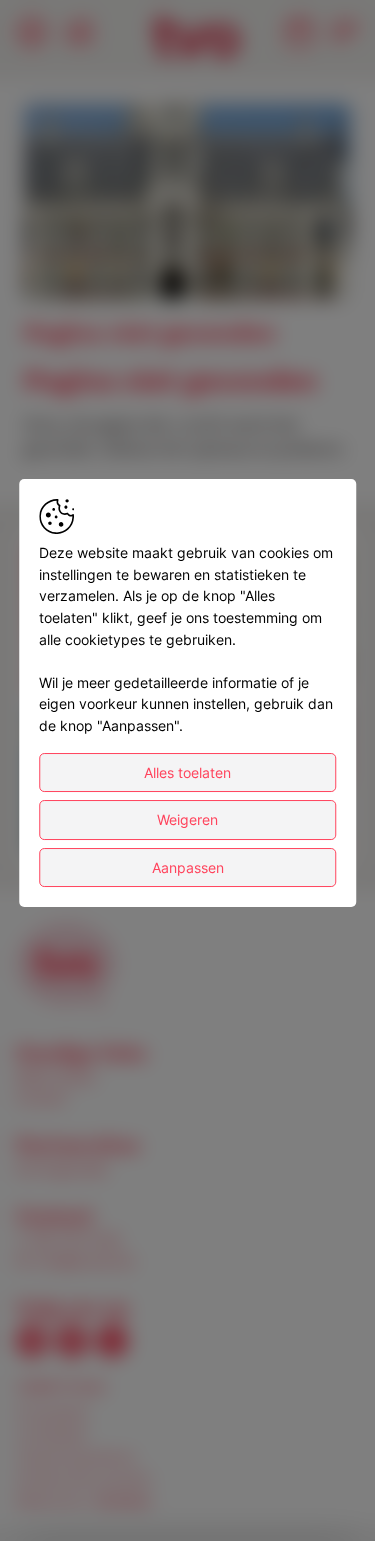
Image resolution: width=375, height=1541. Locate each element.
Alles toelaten (187, 772)
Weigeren (187, 819)
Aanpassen (188, 867)
